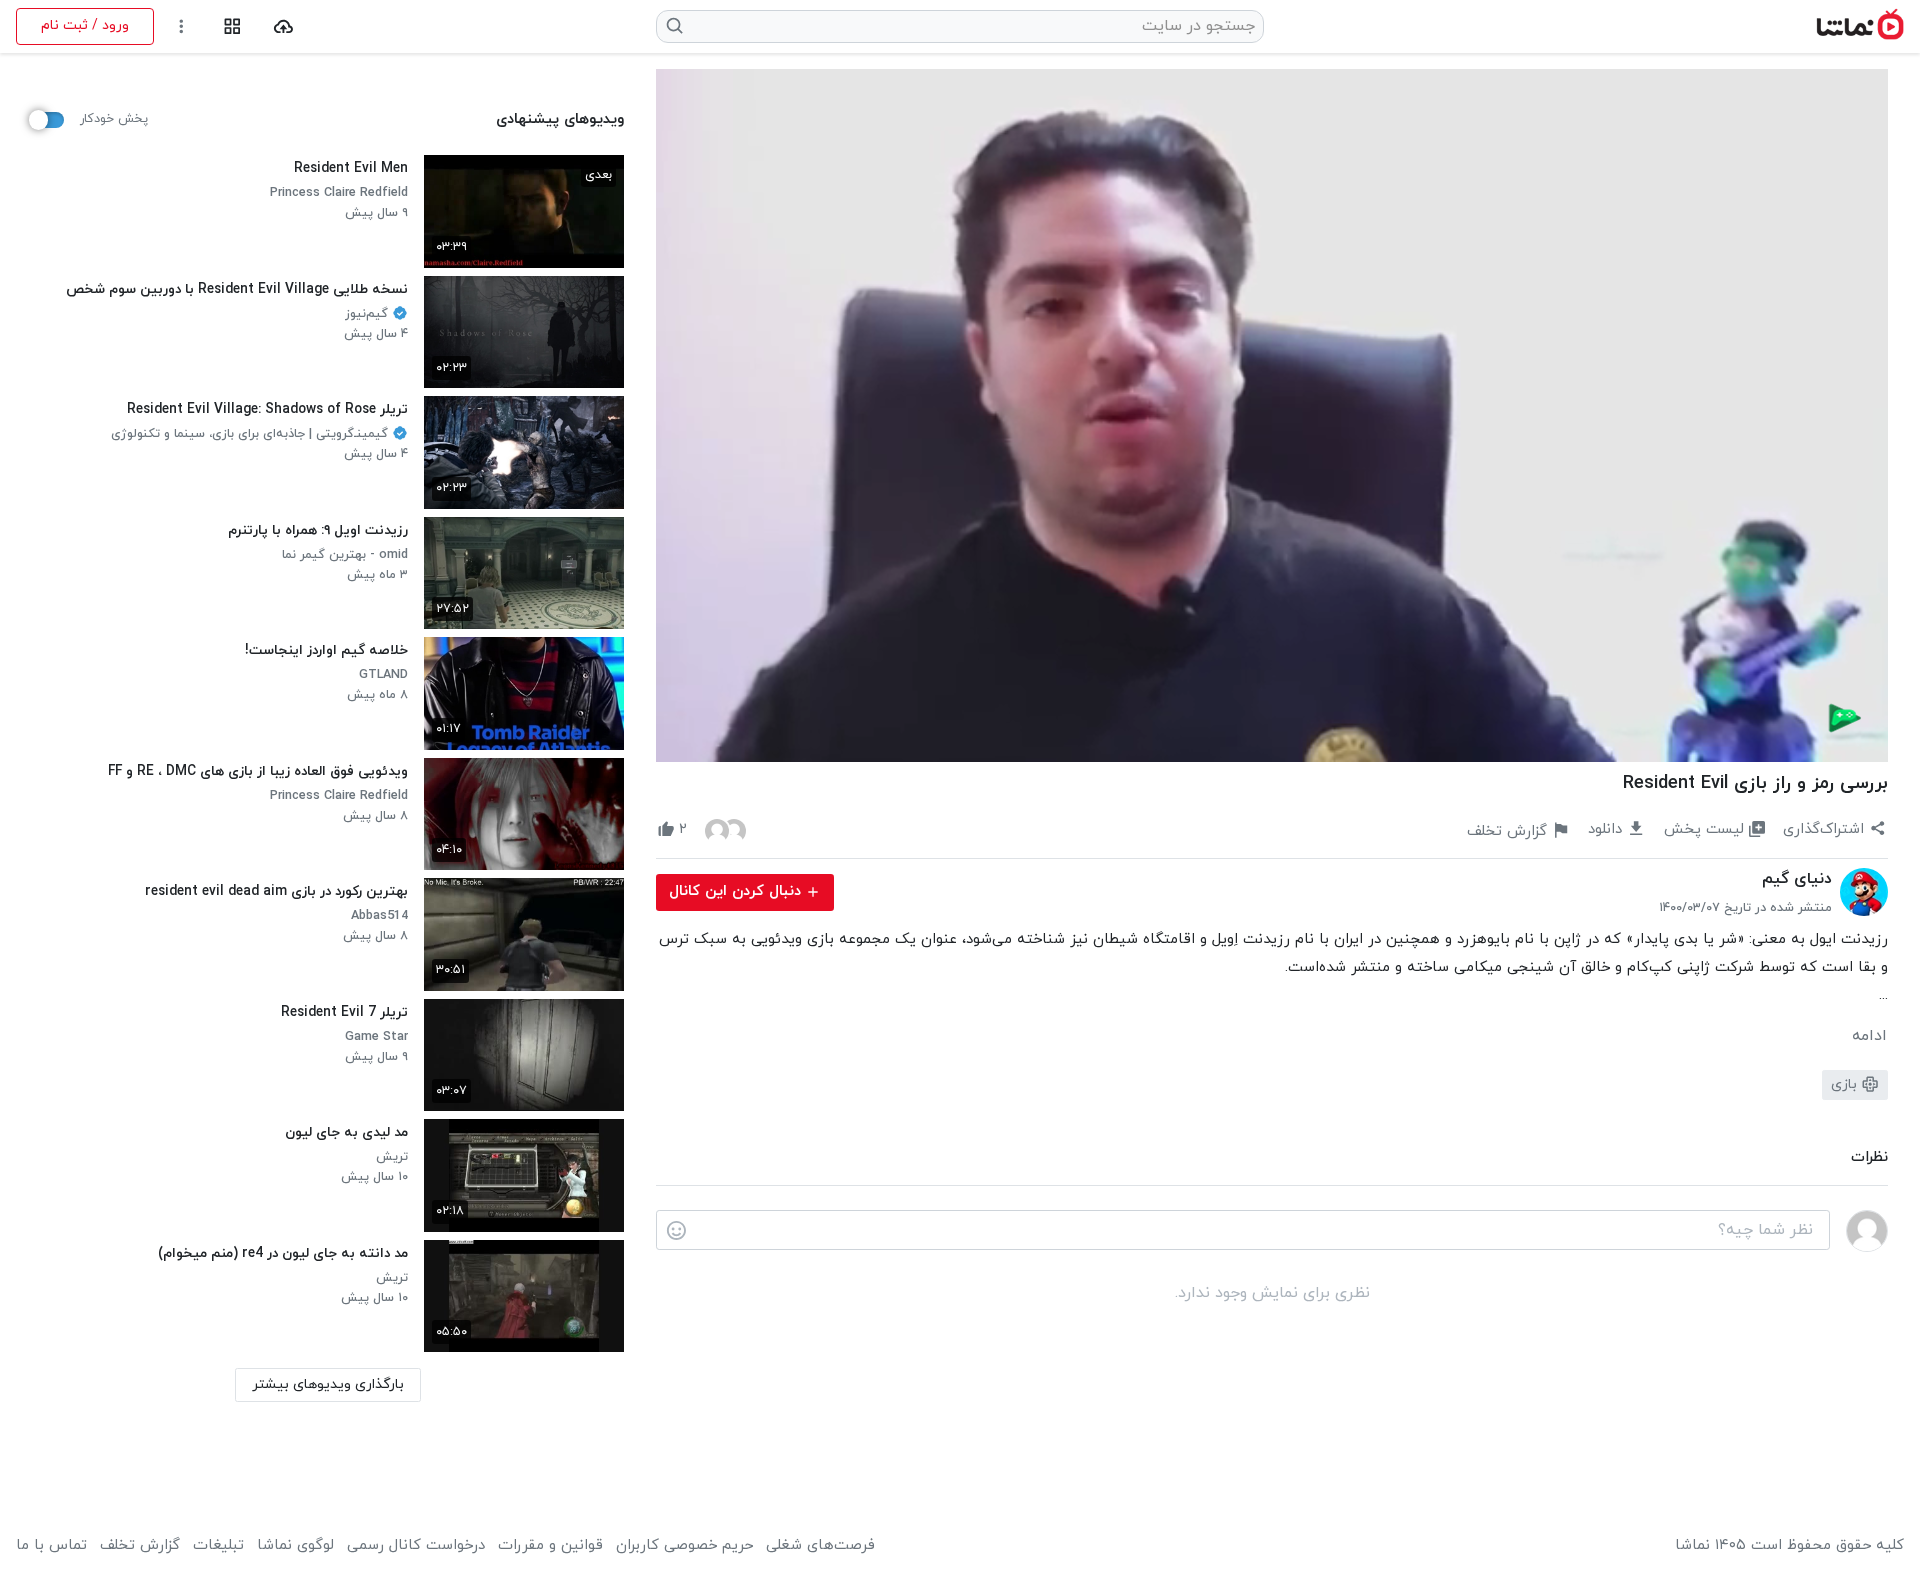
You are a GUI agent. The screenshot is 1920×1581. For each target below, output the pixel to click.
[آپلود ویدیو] (283, 26)
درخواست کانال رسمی (416, 1546)
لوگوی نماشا (295, 1546)
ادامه (1869, 1036)
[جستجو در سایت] (675, 26)
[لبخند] (676, 1231)
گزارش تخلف (140, 1546)
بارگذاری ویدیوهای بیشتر (328, 1384)
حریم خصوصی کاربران (684, 1546)
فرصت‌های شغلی (820, 1546)
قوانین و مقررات (550, 1546)
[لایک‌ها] (725, 830)
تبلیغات (218, 1546)
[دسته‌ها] (232, 26)
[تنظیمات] (181, 26)
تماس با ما (51, 1546)
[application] (1272, 415)
